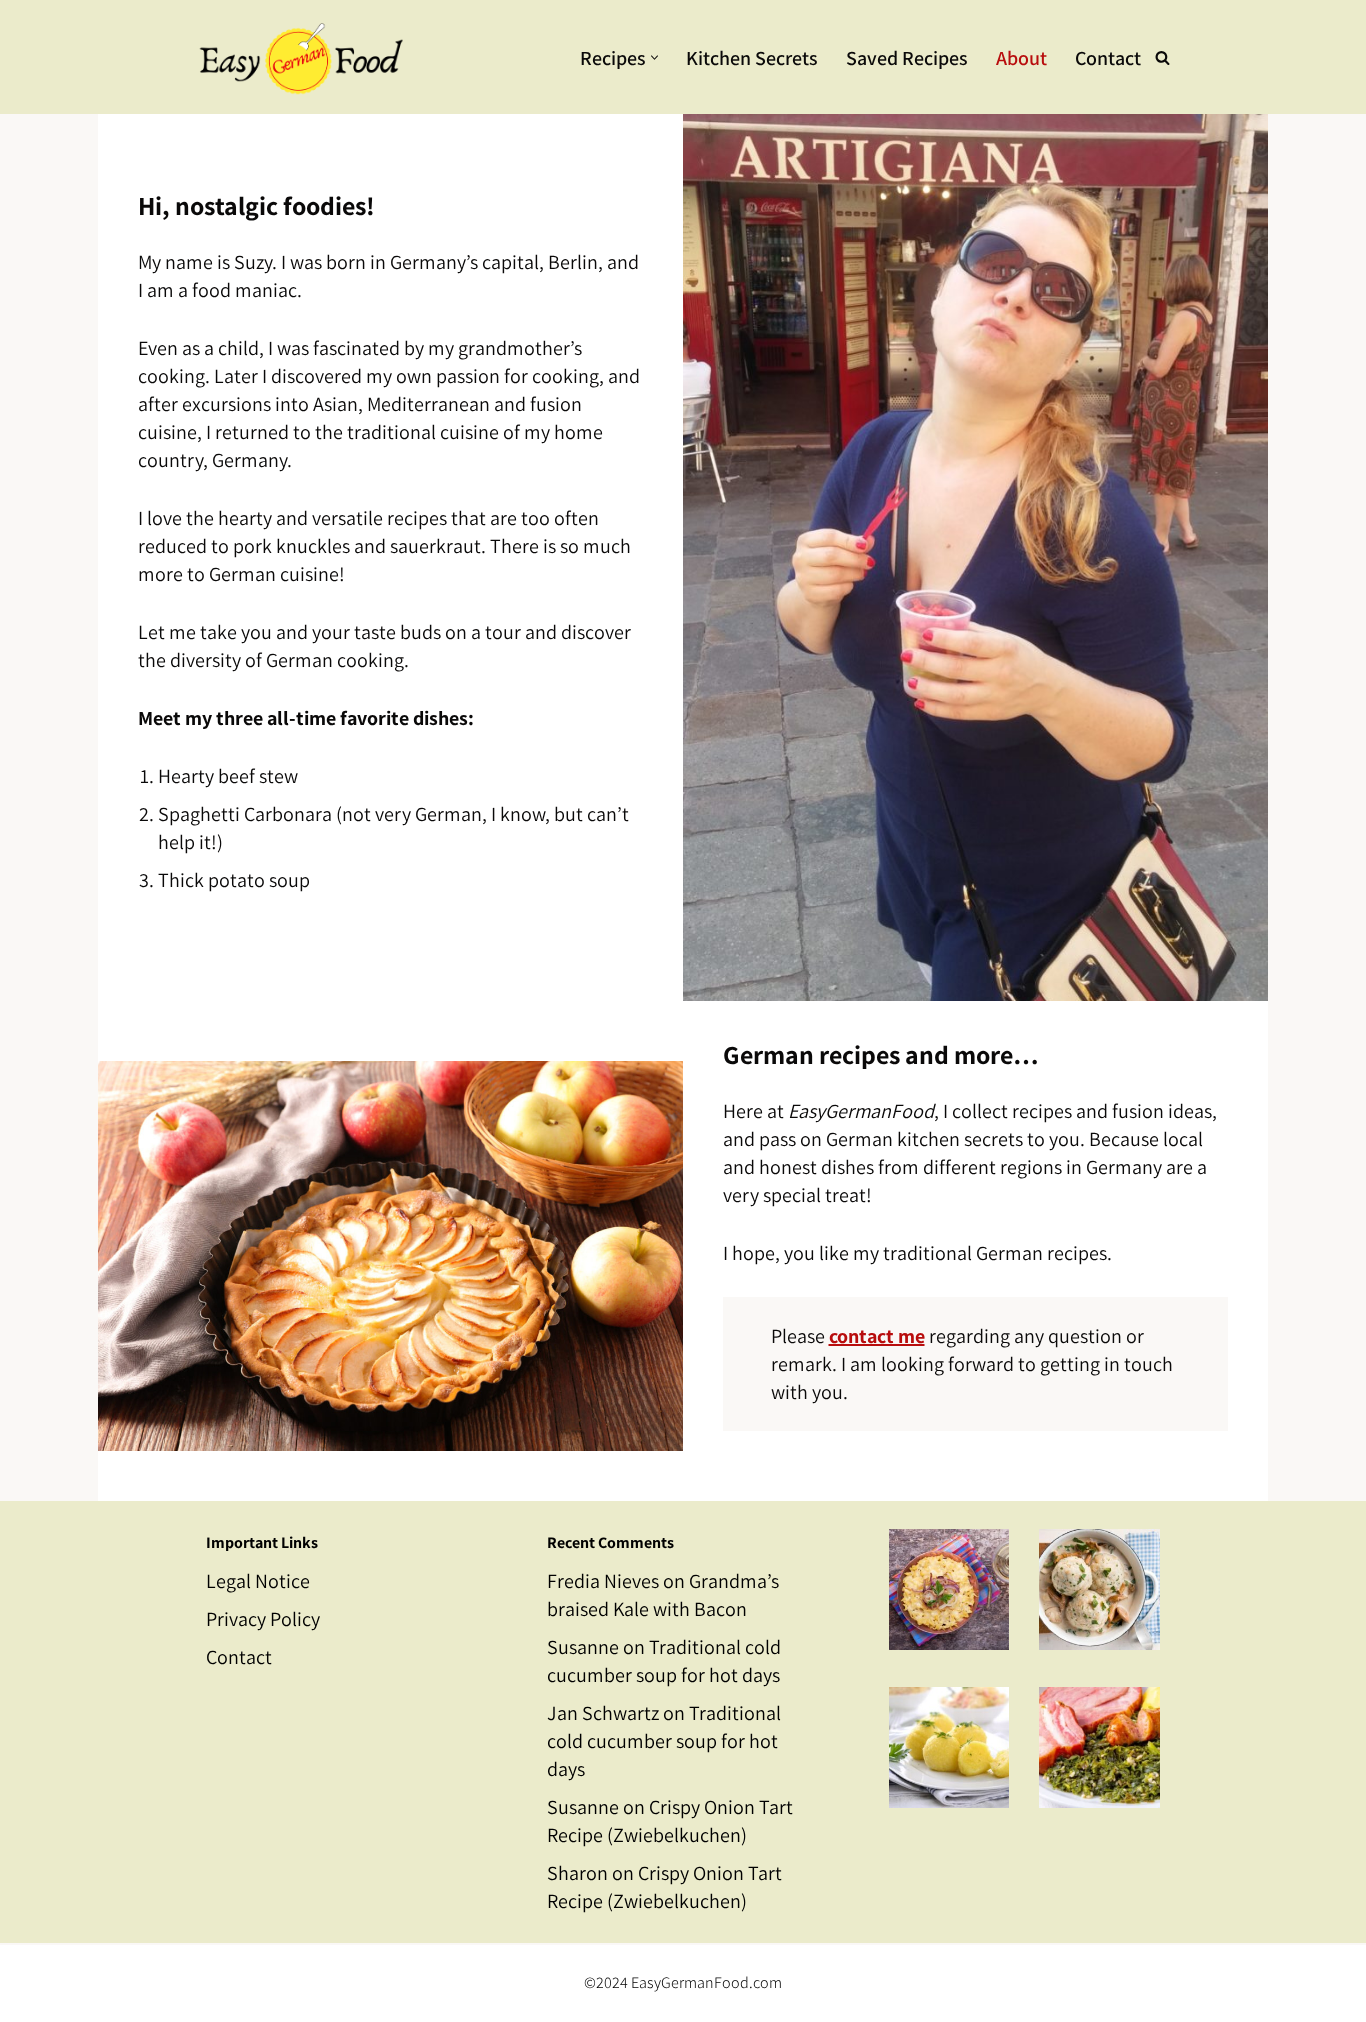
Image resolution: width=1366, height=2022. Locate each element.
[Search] (1162, 57)
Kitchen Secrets (752, 58)
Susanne (583, 1647)
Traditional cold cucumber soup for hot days (664, 1741)
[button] (654, 57)
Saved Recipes (907, 58)
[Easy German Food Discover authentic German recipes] (296, 57)
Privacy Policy (263, 1619)
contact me (877, 1336)
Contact (1108, 58)
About (1021, 58)
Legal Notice (258, 1581)
